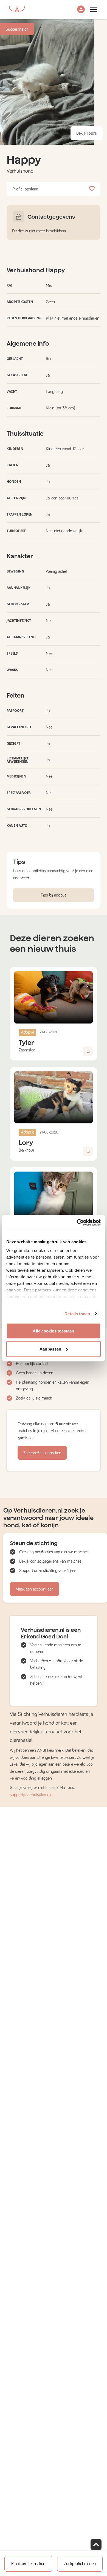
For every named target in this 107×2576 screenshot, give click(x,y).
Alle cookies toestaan (53, 1331)
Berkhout (26, 1150)
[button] (81, 10)
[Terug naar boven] (96, 2545)
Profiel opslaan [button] (25, 189)
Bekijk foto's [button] (87, 133)
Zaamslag (27, 1050)
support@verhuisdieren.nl (32, 1795)
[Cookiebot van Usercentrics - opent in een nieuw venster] (77, 1222)
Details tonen (77, 1313)
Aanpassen (50, 1349)
